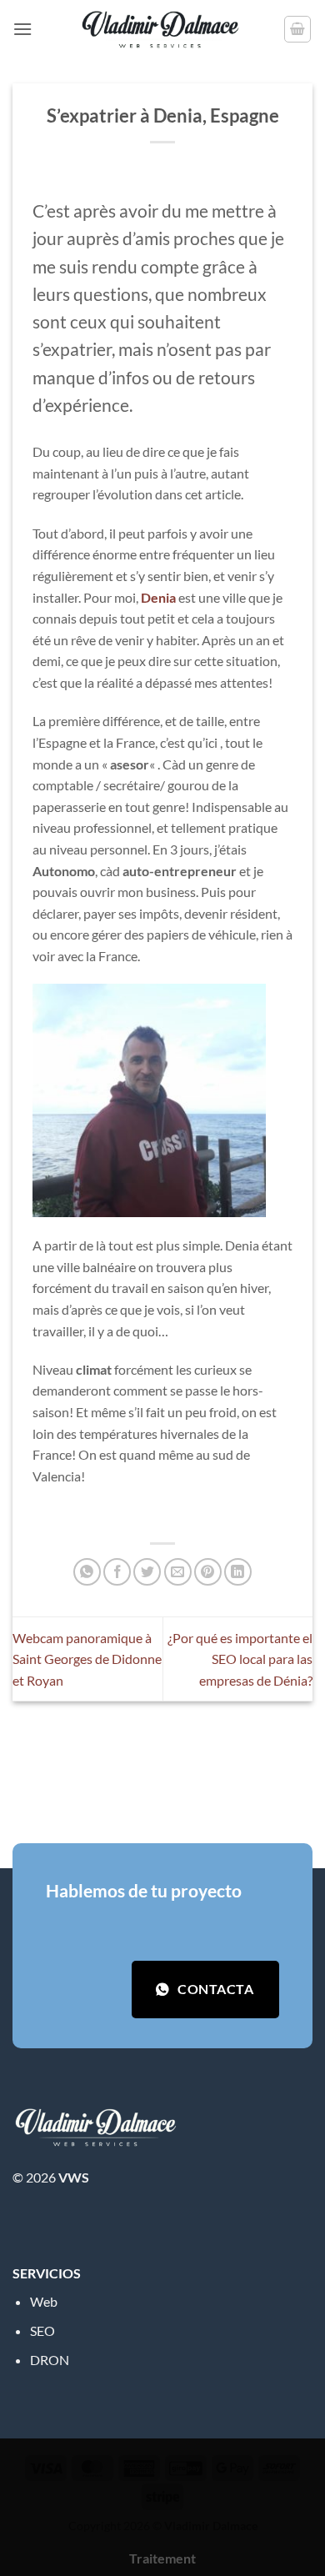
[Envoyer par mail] (178, 1572)
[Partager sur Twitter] (147, 1572)
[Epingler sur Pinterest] (208, 1572)
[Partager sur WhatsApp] (87, 1572)
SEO (42, 2330)
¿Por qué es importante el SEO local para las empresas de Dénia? (240, 1659)
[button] (22, 29)
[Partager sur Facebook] (117, 1572)
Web (44, 2301)
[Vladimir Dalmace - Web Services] (162, 29)
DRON (50, 2360)
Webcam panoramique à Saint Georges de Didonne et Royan (87, 1659)
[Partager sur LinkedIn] (238, 1572)
